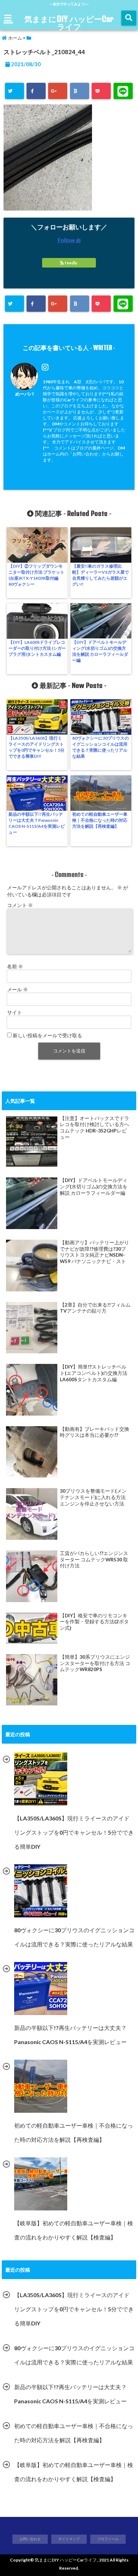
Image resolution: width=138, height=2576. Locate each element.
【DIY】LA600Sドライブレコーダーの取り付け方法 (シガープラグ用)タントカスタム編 (37, 648)
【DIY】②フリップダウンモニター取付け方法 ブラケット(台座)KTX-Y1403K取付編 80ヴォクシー (36, 575)
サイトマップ (69, 2539)
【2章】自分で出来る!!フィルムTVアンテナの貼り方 (95, 1308)
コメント (20, 905)
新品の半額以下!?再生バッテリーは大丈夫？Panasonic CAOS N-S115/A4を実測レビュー (37, 823)
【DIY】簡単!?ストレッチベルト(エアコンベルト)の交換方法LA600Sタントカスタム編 (94, 1373)
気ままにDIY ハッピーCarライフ (69, 23)
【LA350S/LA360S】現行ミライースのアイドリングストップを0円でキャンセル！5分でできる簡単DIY (36, 747)
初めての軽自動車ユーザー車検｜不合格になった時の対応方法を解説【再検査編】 (100, 820)
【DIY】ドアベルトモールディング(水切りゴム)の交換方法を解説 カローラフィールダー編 (100, 651)
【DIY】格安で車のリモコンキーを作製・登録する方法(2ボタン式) (94, 1622)
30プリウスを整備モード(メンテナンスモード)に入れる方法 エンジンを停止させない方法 (93, 1497)
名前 (15, 966)
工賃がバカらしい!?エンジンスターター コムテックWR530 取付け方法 (94, 1559)
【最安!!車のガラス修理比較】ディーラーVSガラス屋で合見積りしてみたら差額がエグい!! (100, 575)
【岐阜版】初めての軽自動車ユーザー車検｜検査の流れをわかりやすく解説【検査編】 (74, 2472)
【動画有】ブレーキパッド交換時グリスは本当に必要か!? (94, 1432)
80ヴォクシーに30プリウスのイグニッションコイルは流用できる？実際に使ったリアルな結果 (100, 747)
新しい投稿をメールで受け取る (47, 1035)
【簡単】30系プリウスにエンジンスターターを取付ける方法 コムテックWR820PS (95, 1663)
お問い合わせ (30, 2539)
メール (18, 989)
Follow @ (69, 240)
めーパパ (24, 394)
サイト (15, 1012)
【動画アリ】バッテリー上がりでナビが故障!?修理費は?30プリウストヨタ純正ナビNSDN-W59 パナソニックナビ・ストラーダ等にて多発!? (94, 1252)
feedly (71, 263)
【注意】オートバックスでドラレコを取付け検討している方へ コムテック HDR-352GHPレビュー (94, 1128)
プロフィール (108, 2539)
